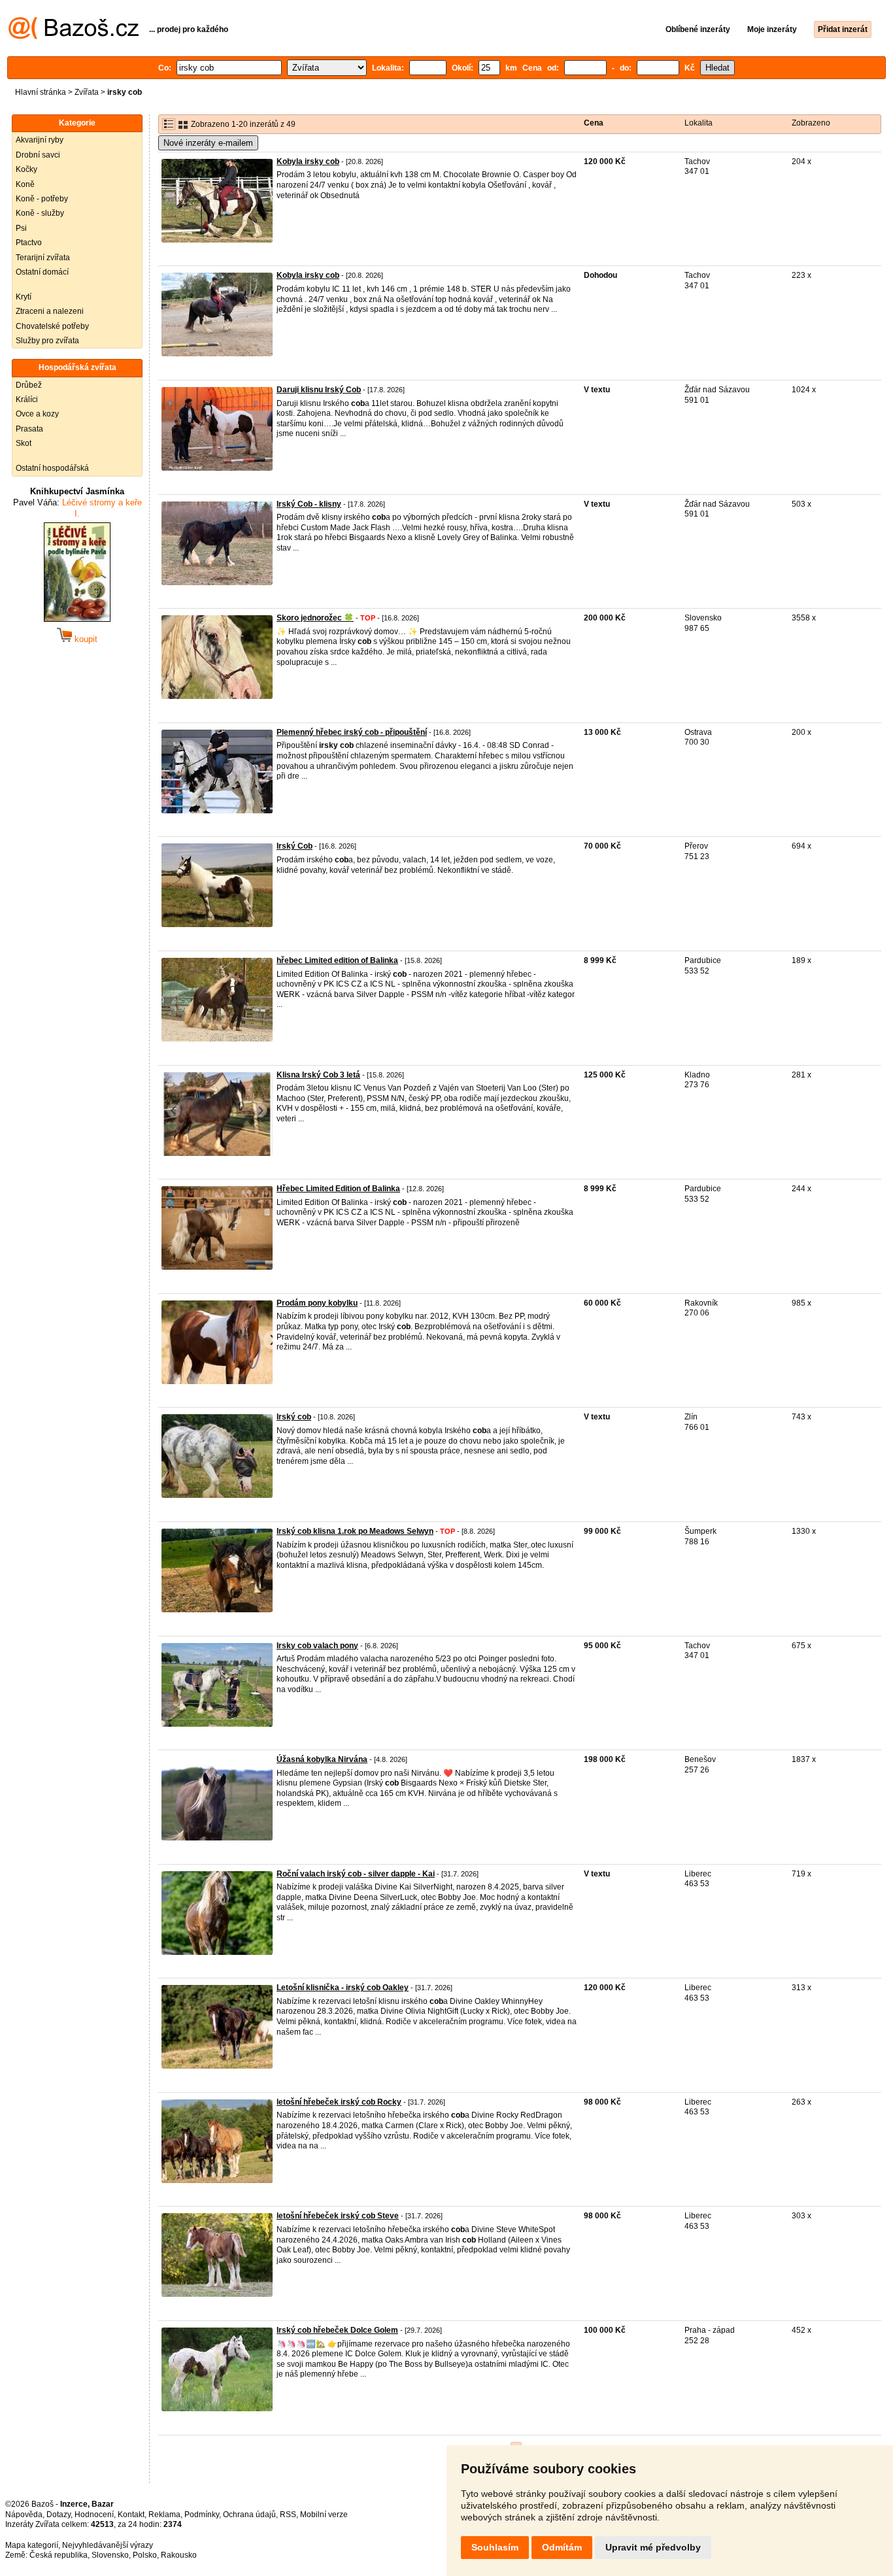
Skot (24, 443)
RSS (288, 2515)
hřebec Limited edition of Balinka (337, 960)
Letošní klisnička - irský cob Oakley (343, 1988)
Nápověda (24, 2515)
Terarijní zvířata (43, 258)
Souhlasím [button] (495, 2547)
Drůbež (29, 385)
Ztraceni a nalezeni (50, 311)
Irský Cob (295, 846)
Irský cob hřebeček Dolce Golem (337, 2330)
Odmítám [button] (562, 2547)
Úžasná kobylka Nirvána (322, 1759)
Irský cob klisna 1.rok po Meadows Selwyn (355, 1531)
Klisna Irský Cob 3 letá (318, 1075)
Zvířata (87, 92)
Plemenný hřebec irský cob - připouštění (352, 732)
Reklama (164, 2515)
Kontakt (131, 2515)
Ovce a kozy (37, 414)
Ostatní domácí (42, 272)
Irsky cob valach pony (317, 1646)
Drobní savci (38, 155)
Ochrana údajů (249, 2515)
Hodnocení (94, 2515)
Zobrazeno (811, 123)
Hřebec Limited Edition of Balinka (338, 1189)
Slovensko (110, 2555)
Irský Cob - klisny (309, 504)
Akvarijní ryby (40, 140)
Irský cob (294, 1417)
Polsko (145, 2555)
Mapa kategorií (32, 2545)
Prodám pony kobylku (317, 1303)
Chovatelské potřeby (52, 326)
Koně (25, 184)
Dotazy (59, 2515)
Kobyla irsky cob (308, 161)
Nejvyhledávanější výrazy (108, 2545)
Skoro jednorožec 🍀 (315, 618)
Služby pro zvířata (47, 341)
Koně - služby (40, 213)
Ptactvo (29, 243)
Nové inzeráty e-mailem (208, 143)
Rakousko (179, 2555)
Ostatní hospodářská (52, 468)
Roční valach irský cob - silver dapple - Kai (356, 1874)
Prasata (29, 429)
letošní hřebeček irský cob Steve (338, 2216)
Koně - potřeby (42, 199)
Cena (594, 123)
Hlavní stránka (41, 92)
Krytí (24, 297)
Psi (21, 228)
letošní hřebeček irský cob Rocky (339, 2102)
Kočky (26, 169)
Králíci (27, 399)
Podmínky (202, 2515)
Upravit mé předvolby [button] (653, 2547)
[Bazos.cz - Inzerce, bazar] (74, 37)
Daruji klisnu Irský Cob (319, 390)
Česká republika (59, 2555)
